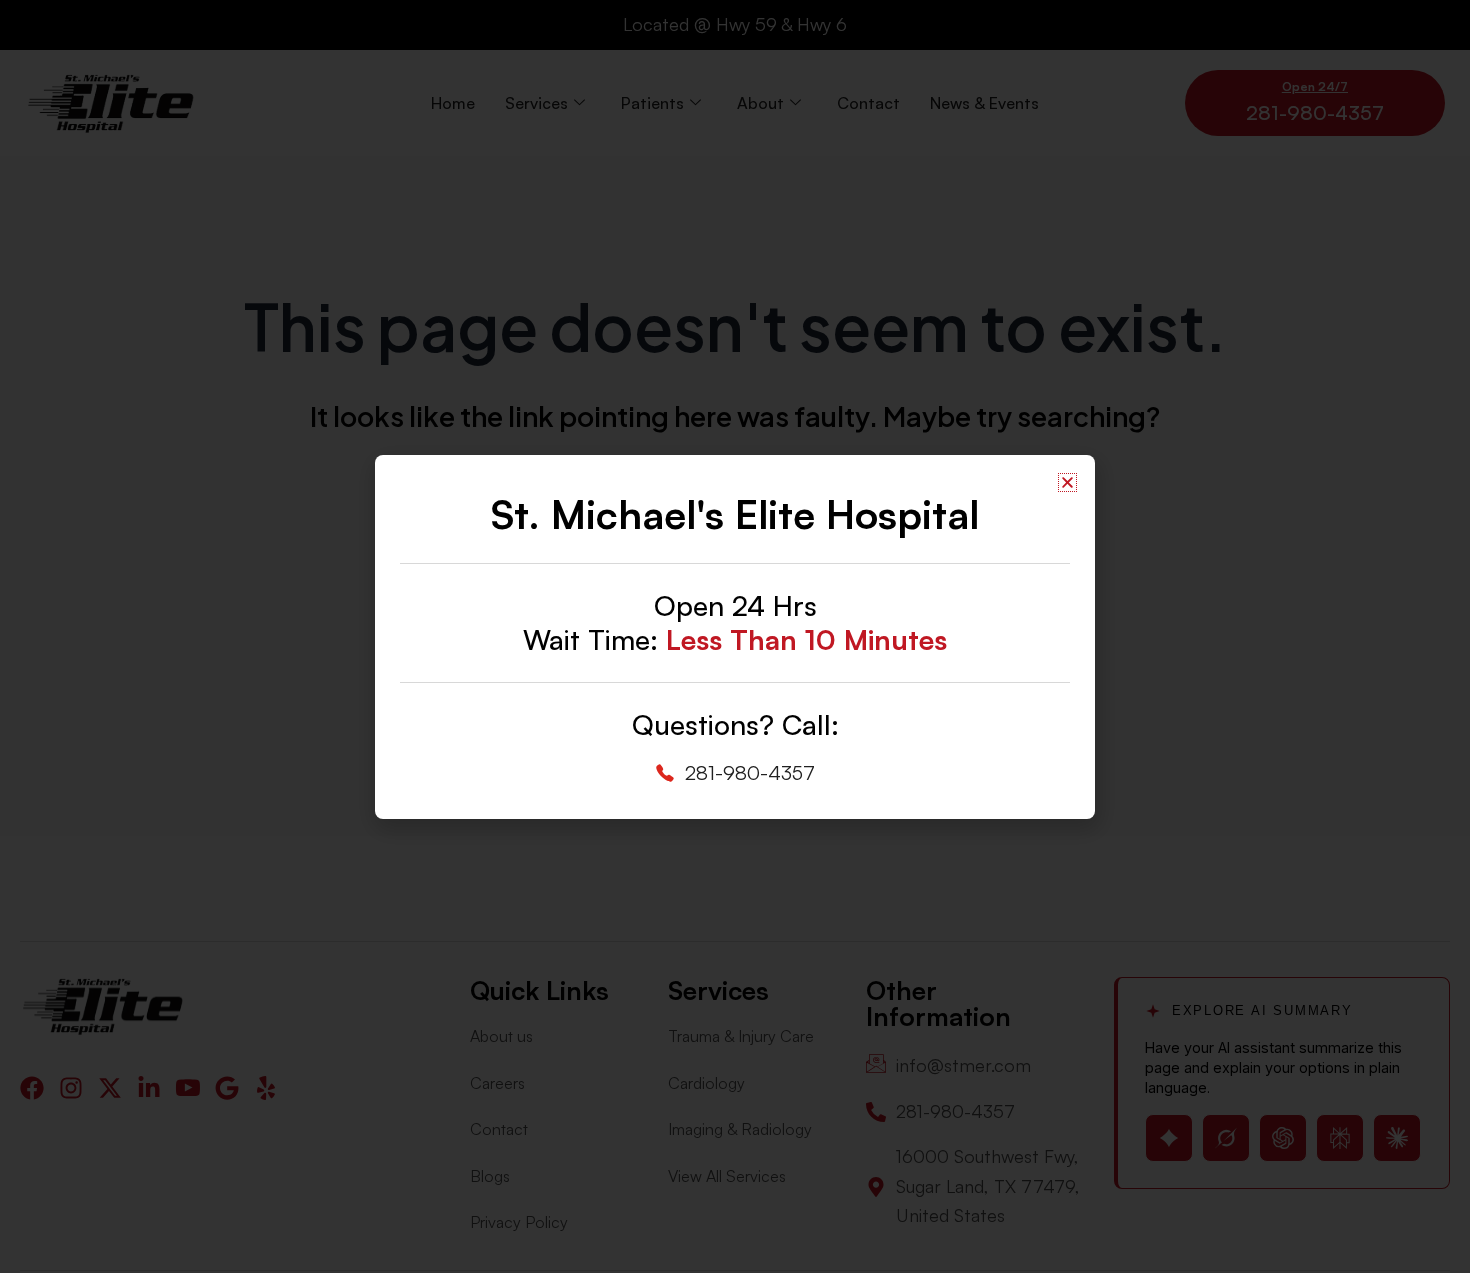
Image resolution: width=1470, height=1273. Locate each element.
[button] (1067, 482)
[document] (735, 636)
